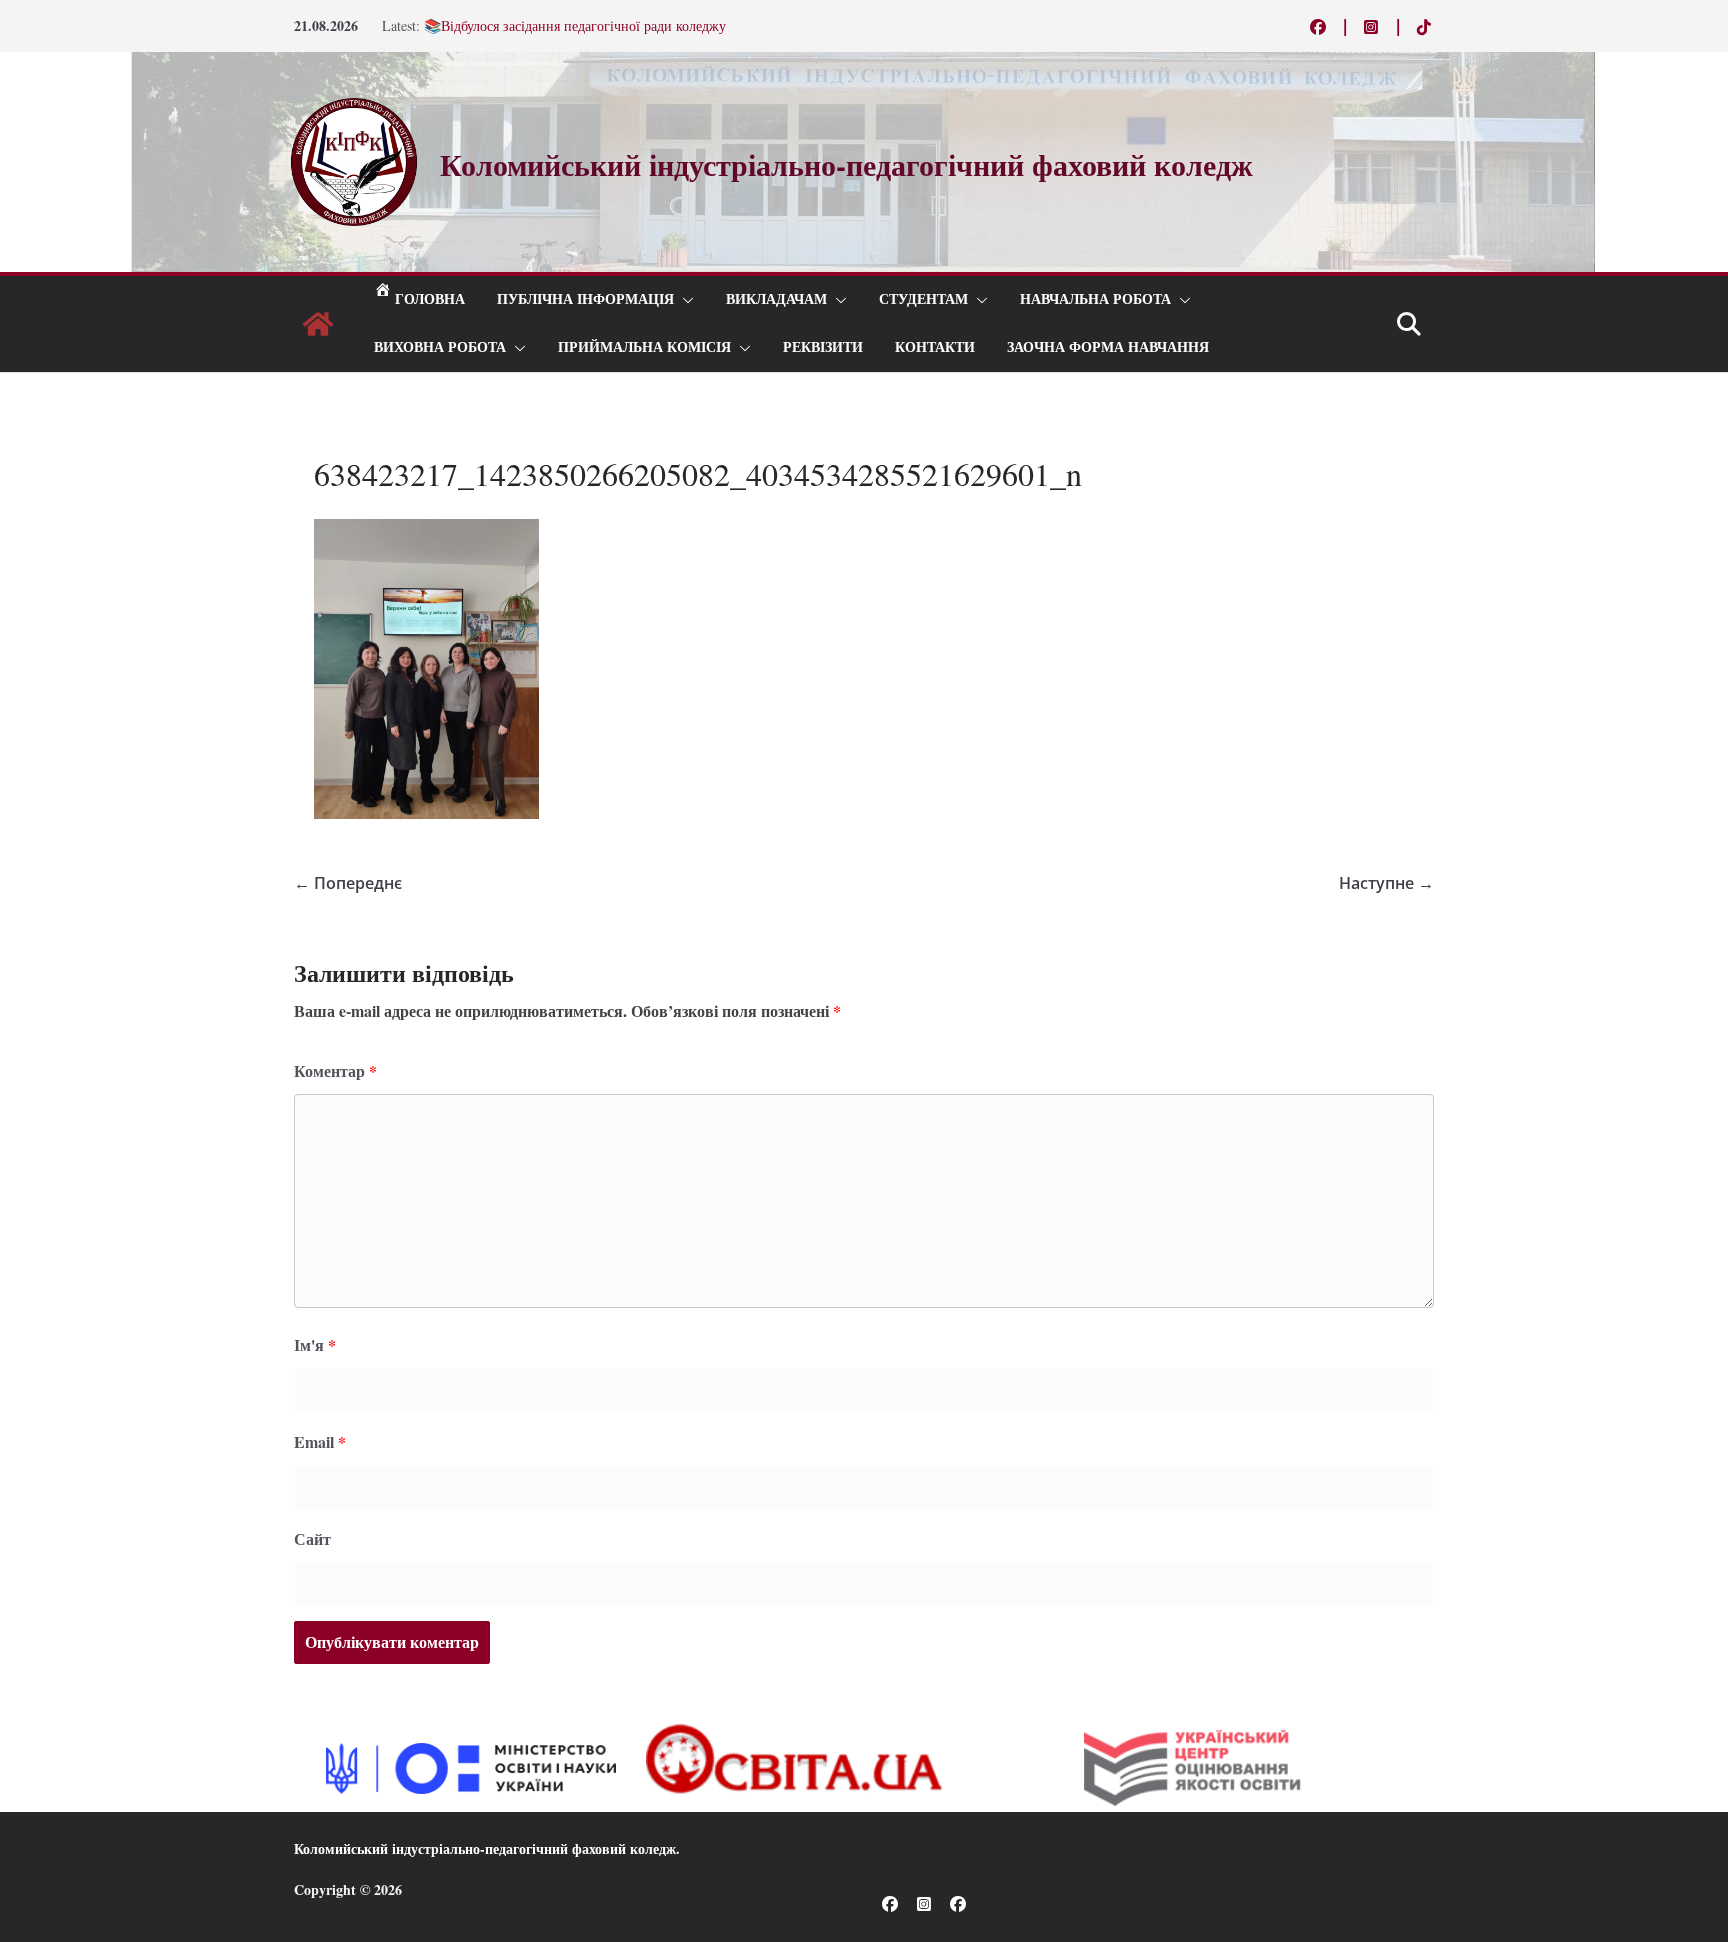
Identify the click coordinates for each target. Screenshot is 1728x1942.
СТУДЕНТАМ (923, 299)
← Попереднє (348, 883)
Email (320, 1441)
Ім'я (315, 1344)
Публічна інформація (585, 299)
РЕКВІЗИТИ (823, 347)
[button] (684, 300)
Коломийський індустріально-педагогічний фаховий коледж (485, 1848)
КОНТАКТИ (935, 347)
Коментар (335, 1070)
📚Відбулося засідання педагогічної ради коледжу (575, 25)
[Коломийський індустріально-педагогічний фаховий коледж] (318, 324)
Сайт (312, 1538)
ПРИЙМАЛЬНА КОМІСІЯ (644, 347)
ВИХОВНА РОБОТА (440, 347)
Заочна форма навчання (1108, 347)
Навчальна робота (1095, 299)
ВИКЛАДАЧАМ (776, 299)
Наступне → (1386, 883)
